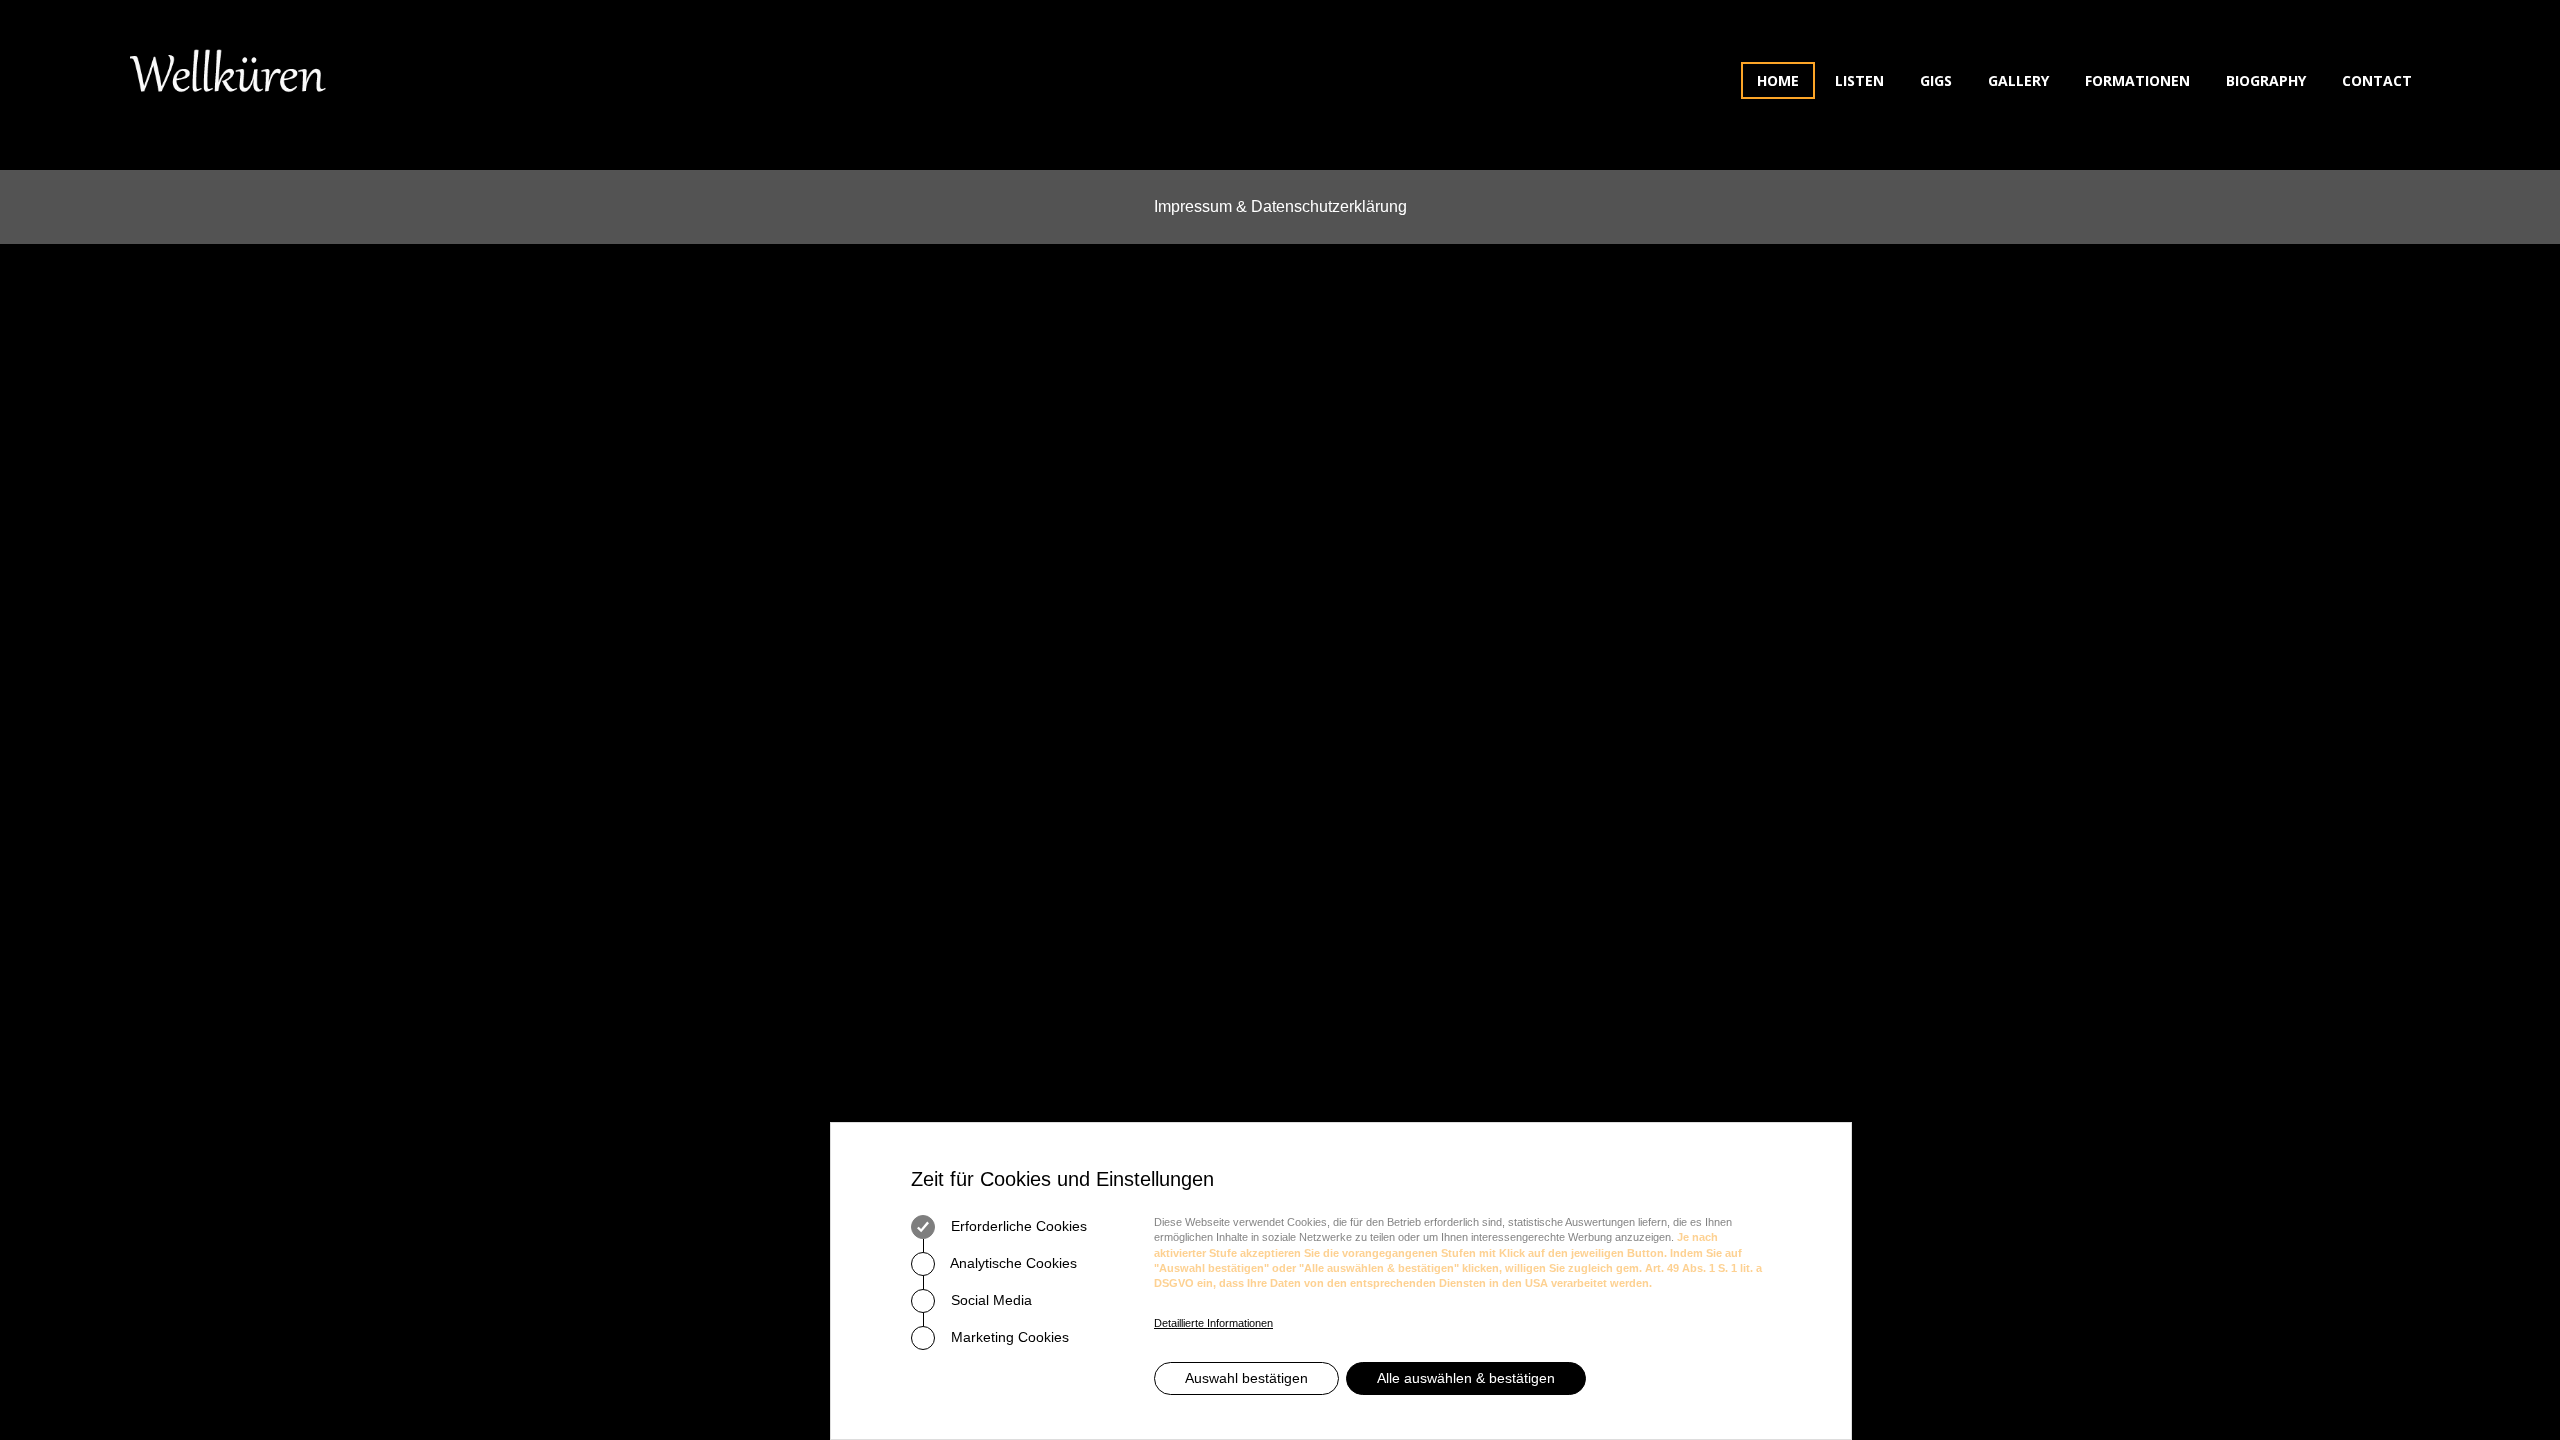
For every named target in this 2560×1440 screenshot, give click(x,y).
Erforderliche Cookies (1017, 1226)
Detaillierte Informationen (1213, 1323)
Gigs (1936, 80)
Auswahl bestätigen (1246, 1378)
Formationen (2137, 80)
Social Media (989, 1300)
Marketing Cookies (1008, 1337)
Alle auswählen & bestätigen (1466, 1378)
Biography (2266, 80)
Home (1778, 80)
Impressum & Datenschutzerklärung (1280, 206)
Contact (2377, 80)
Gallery (2018, 80)
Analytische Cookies (1012, 1263)
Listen (1859, 80)
